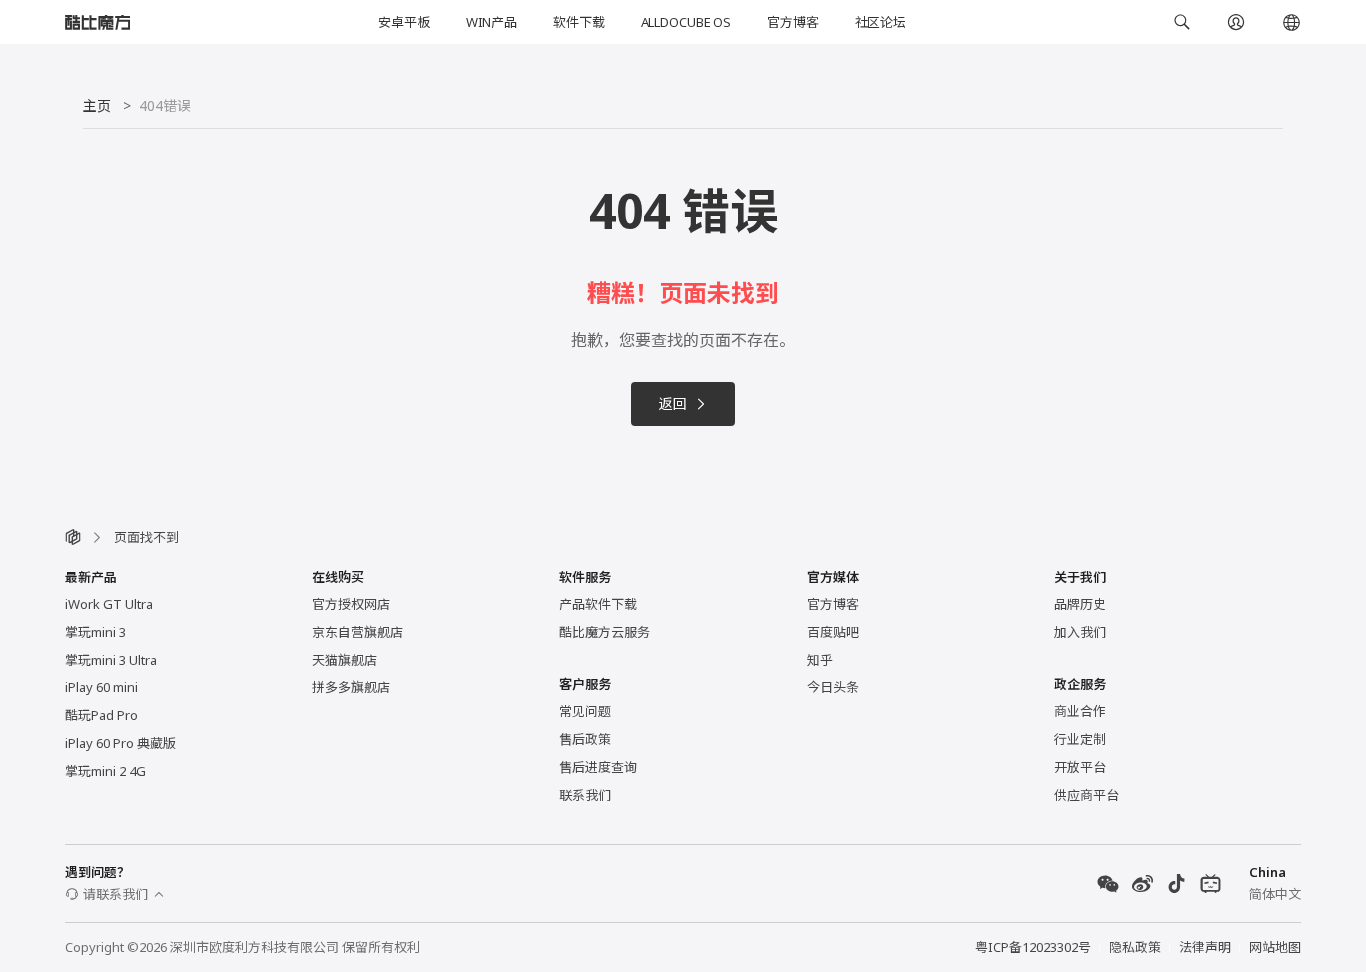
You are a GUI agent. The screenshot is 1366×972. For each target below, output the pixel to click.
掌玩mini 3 (95, 632)
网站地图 (1275, 947)
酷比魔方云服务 (604, 632)
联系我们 (585, 795)
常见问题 (585, 711)
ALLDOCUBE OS (686, 22)
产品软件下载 (598, 604)
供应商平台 (1086, 795)
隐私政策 (1135, 947)
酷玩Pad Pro (101, 715)
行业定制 (1080, 739)
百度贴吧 (833, 632)
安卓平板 (403, 22)
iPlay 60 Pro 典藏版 (120, 743)
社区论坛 (880, 22)
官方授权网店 (351, 604)
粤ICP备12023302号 (1033, 947)
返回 (673, 403)
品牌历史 (1080, 604)
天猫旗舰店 (344, 660)
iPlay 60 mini (101, 687)
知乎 (820, 660)
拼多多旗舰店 (351, 687)
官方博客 (792, 22)
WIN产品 (491, 22)
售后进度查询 (598, 767)
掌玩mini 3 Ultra (111, 660)
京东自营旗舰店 (357, 632)
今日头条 (833, 687)
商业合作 (1080, 711)
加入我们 (1080, 632)
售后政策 (585, 739)
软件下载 (578, 22)
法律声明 (1205, 947)
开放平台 (1080, 767)
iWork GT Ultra (109, 604)
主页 (97, 105)
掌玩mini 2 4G (105, 771)
